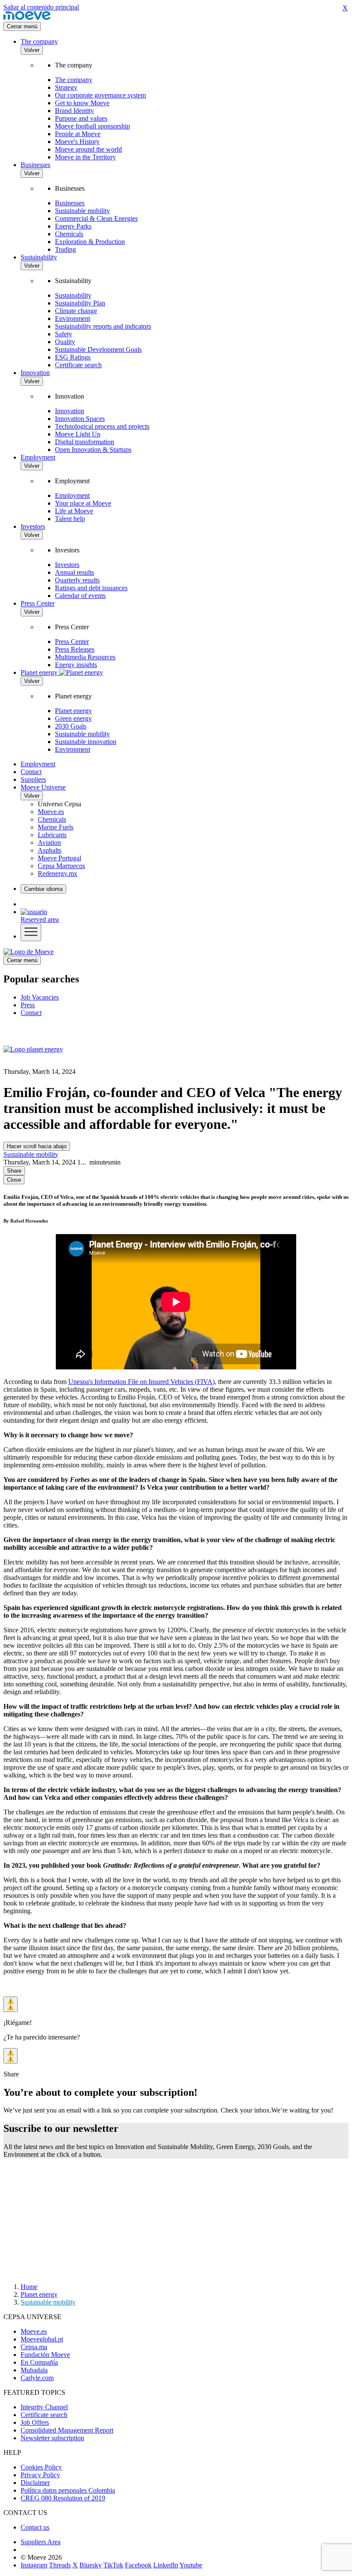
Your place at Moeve (83, 503)
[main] (29, 952)
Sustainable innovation (86, 742)
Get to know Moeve (82, 103)
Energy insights (76, 665)
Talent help (70, 519)
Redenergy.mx (58, 873)
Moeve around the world (88, 149)
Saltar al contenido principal (41, 7)
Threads (60, 2565)
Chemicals (69, 234)
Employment (38, 457)
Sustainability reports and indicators (103, 326)
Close (14, 1180)
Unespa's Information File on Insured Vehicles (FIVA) (141, 1382)
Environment (73, 319)
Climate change (76, 311)
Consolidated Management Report (67, 2430)
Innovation (35, 373)
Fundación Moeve (45, 2355)
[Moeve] (27, 18)
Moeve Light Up (78, 434)
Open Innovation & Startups (93, 450)
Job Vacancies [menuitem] (40, 997)
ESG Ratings (73, 357)
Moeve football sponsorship (93, 126)
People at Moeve (78, 134)
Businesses (35, 165)
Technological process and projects (102, 426)
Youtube (191, 2565)
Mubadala (34, 2370)
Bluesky (91, 2565)
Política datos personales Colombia (68, 2490)
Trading (65, 249)
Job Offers (35, 2422)
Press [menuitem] (28, 1005)
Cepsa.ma (34, 2347)
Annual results (74, 572)
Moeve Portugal (59, 858)
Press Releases (75, 649)
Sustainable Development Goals (98, 349)
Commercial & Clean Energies (96, 218)
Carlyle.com (37, 2378)
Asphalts (50, 850)
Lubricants (52, 835)
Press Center (38, 603)
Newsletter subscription (52, 2438)
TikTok (113, 2565)
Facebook (138, 2565)
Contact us (35, 2527)
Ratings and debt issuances (91, 588)
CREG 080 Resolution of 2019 (63, 2498)
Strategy (66, 87)
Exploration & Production (90, 242)
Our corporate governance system (100, 95)
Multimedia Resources (85, 657)
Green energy (73, 718)
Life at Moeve (74, 511)
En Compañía (39, 2362)
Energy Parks (73, 226)
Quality (65, 342)
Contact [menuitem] (31, 1013)
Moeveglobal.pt (42, 2339)
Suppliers (33, 779)
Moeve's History (77, 142)
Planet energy (73, 711)
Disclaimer (35, 2483)
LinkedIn (166, 2565)
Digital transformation (85, 442)
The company (39, 41)
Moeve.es (51, 812)
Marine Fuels (56, 827)
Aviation (49, 843)
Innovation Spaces (80, 419)
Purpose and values (81, 118)
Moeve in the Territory (85, 157)
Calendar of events (80, 596)
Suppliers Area (41, 2542)
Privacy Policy (40, 2475)
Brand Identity (74, 111)
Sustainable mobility (82, 211)
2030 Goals (71, 726)
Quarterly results (77, 580)
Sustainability (39, 257)
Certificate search (78, 365)
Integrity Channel (44, 2407)
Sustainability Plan (80, 303)
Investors (33, 526)
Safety (64, 334)
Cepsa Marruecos (61, 866)
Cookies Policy (41, 2467)
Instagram (34, 2565)
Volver (32, 50)
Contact (31, 772)
